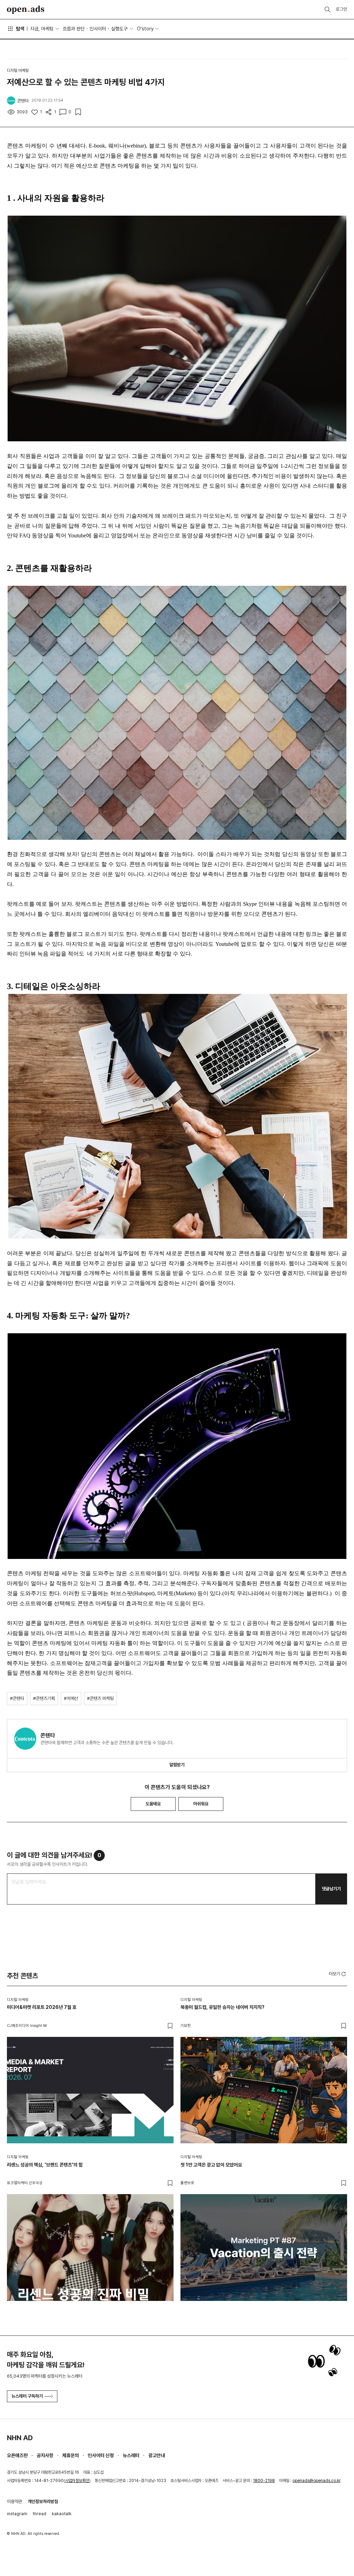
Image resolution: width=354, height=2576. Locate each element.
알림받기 (177, 1765)
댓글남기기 (331, 1889)
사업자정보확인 (77, 2481)
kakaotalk (62, 2514)
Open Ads (26, 10)
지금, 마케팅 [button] (42, 29)
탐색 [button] (20, 29)
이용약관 (15, 2502)
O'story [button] (145, 29)
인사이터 (98, 29)
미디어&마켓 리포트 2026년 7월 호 (42, 2007)
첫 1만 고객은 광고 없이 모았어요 (211, 2165)
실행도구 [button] (119, 29)
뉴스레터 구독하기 (27, 2396)
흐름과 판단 (74, 29)
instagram (17, 2514)
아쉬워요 (201, 1804)
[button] (338, 1974)
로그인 (341, 9)
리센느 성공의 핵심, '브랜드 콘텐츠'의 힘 (45, 2165)
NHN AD (20, 2438)
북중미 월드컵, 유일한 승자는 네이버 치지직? (222, 2007)
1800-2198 (264, 2481)
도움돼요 (153, 1804)
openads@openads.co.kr (316, 2481)
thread (40, 2514)
